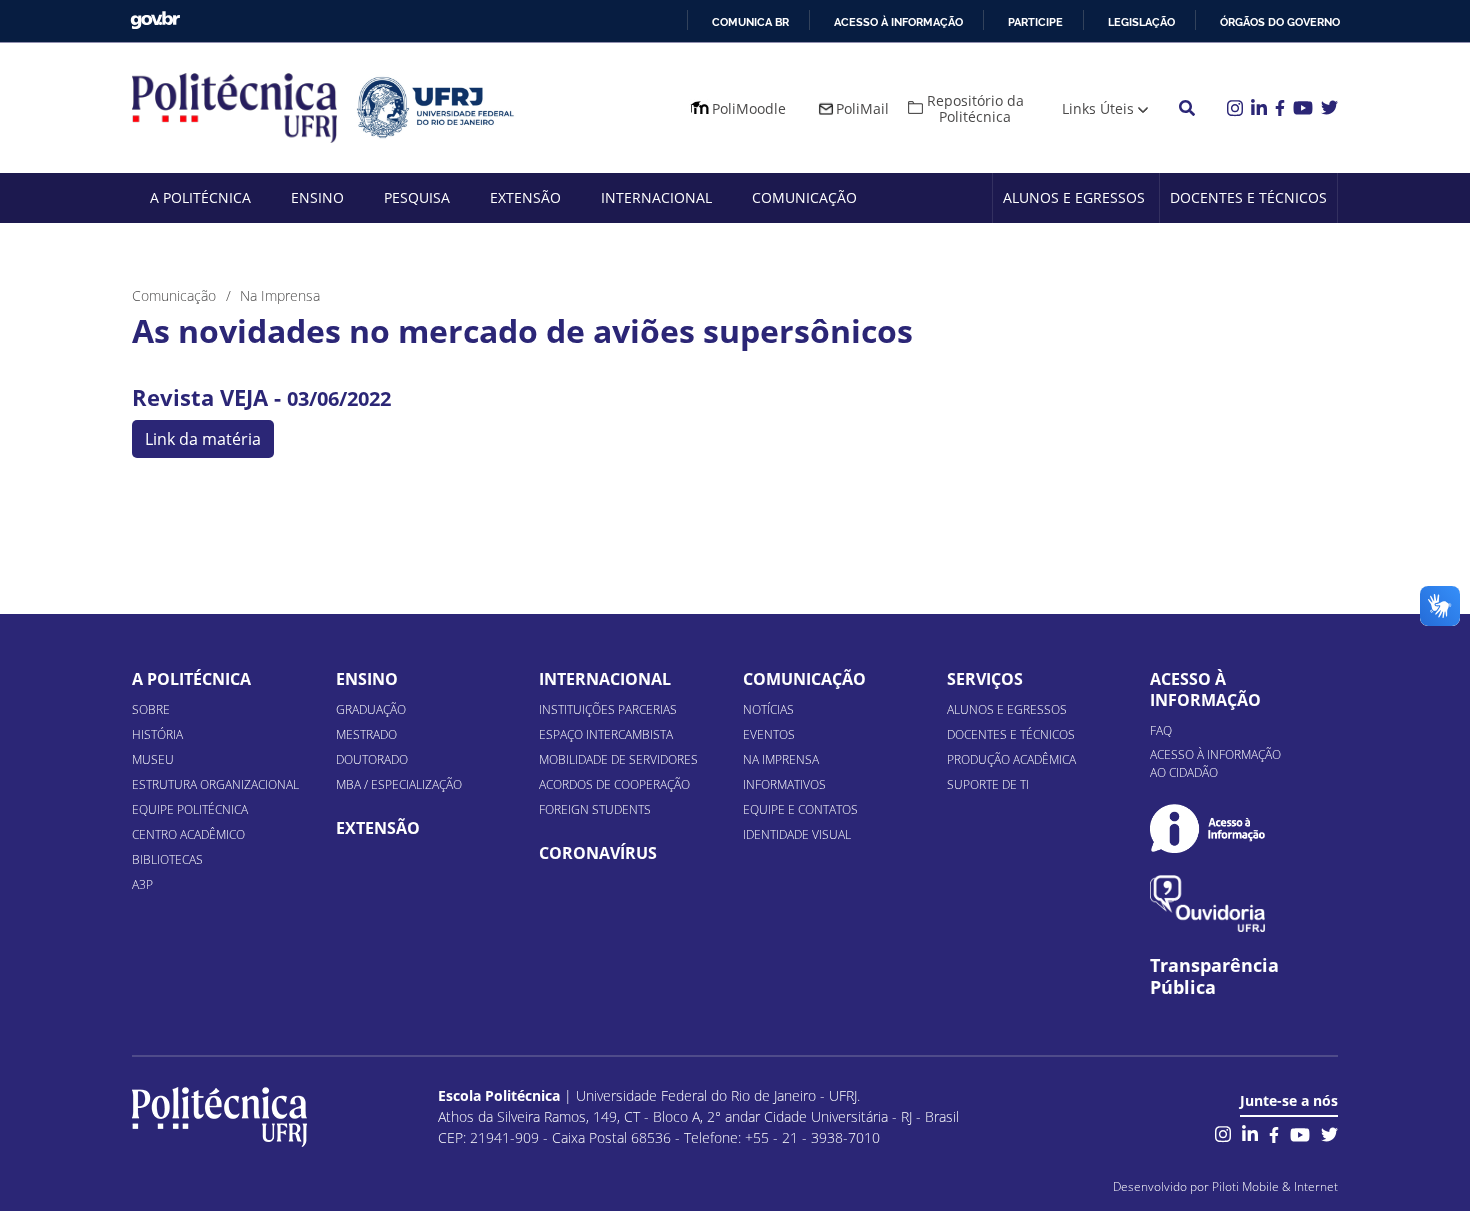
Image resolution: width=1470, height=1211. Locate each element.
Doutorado (372, 759)
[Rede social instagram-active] (1223, 1132)
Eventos (769, 734)
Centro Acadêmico (188, 834)
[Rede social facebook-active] (1274, 1132)
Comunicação (804, 197)
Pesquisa (417, 197)
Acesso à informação (898, 22)
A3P (142, 884)
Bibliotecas (167, 859)
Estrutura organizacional (215, 784)
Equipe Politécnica (190, 809)
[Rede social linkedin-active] (1250, 1132)
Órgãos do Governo (1280, 22)
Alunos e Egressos (1074, 197)
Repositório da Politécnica (975, 108)
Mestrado (366, 734)
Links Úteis (1098, 108)
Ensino (317, 197)
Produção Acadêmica (1011, 759)
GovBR (155, 20)
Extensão (525, 197)
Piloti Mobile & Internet (1275, 1186)
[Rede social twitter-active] (1329, 1132)
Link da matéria (203, 439)
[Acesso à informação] (1207, 828)
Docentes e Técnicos (1248, 197)
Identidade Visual (797, 834)
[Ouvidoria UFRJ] (1207, 903)
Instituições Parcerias (608, 709)
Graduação (371, 709)
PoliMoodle (749, 108)
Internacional (656, 197)
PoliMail (862, 108)
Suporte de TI (988, 784)
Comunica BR (750, 22)
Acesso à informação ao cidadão (1215, 763)
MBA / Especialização (399, 784)
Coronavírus (598, 853)
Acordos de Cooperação (614, 784)
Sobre (151, 709)
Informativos (784, 784)
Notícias (768, 709)
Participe (1035, 22)
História (157, 734)
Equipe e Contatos (800, 809)
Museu (153, 759)
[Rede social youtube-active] (1300, 1132)
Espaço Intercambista (606, 734)
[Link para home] (219, 1117)
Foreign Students (595, 809)
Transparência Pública (1214, 977)
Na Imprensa (781, 759)
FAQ (1161, 730)
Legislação (1141, 22)
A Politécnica (200, 197)
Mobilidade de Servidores (618, 759)
